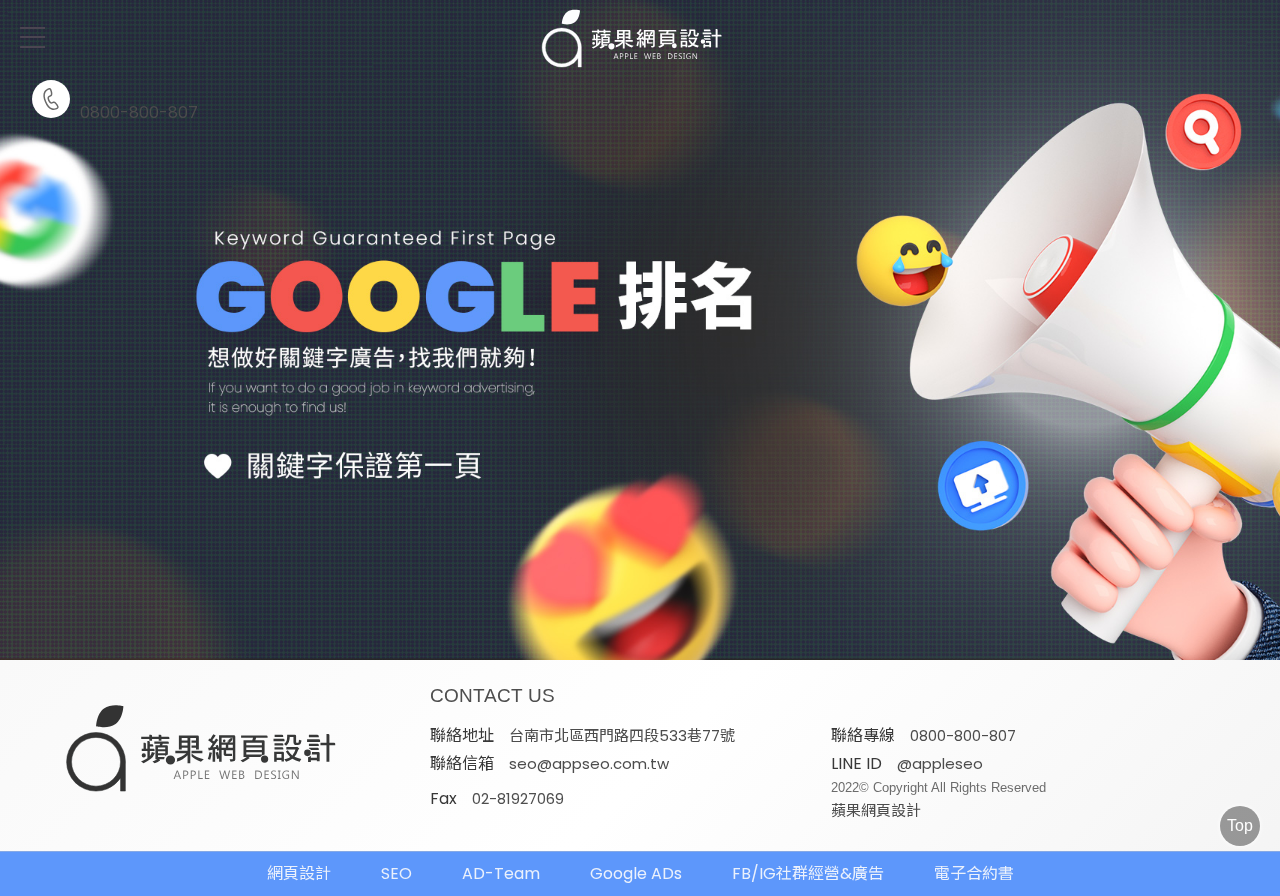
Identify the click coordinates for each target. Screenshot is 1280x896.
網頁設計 (299, 873)
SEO (396, 873)
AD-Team (501, 873)
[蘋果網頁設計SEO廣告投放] (640, 40)
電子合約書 (974, 873)
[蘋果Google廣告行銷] (202, 751)
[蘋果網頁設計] (640, 330)
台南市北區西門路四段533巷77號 (622, 735)
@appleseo (940, 763)
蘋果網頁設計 (876, 810)
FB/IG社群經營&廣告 (808, 873)
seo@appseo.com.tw (589, 763)
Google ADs (636, 873)
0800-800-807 (139, 111)
